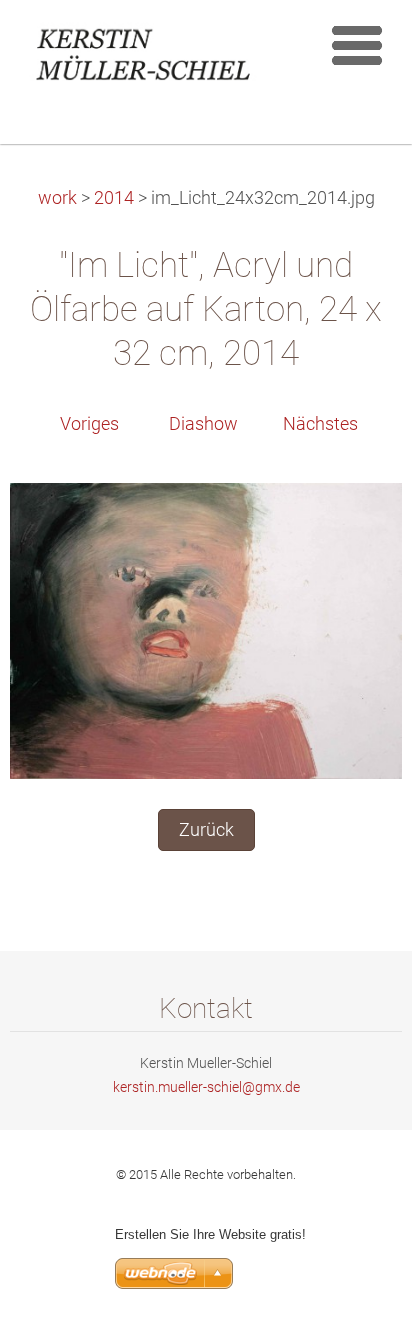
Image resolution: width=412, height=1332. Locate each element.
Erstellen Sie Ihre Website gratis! (210, 1234)
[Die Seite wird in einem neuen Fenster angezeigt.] (206, 630)
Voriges (89, 424)
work (57, 198)
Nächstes (320, 424)
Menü (357, 45)
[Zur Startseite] (153, 58)
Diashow (203, 424)
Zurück (206, 830)
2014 (114, 198)
